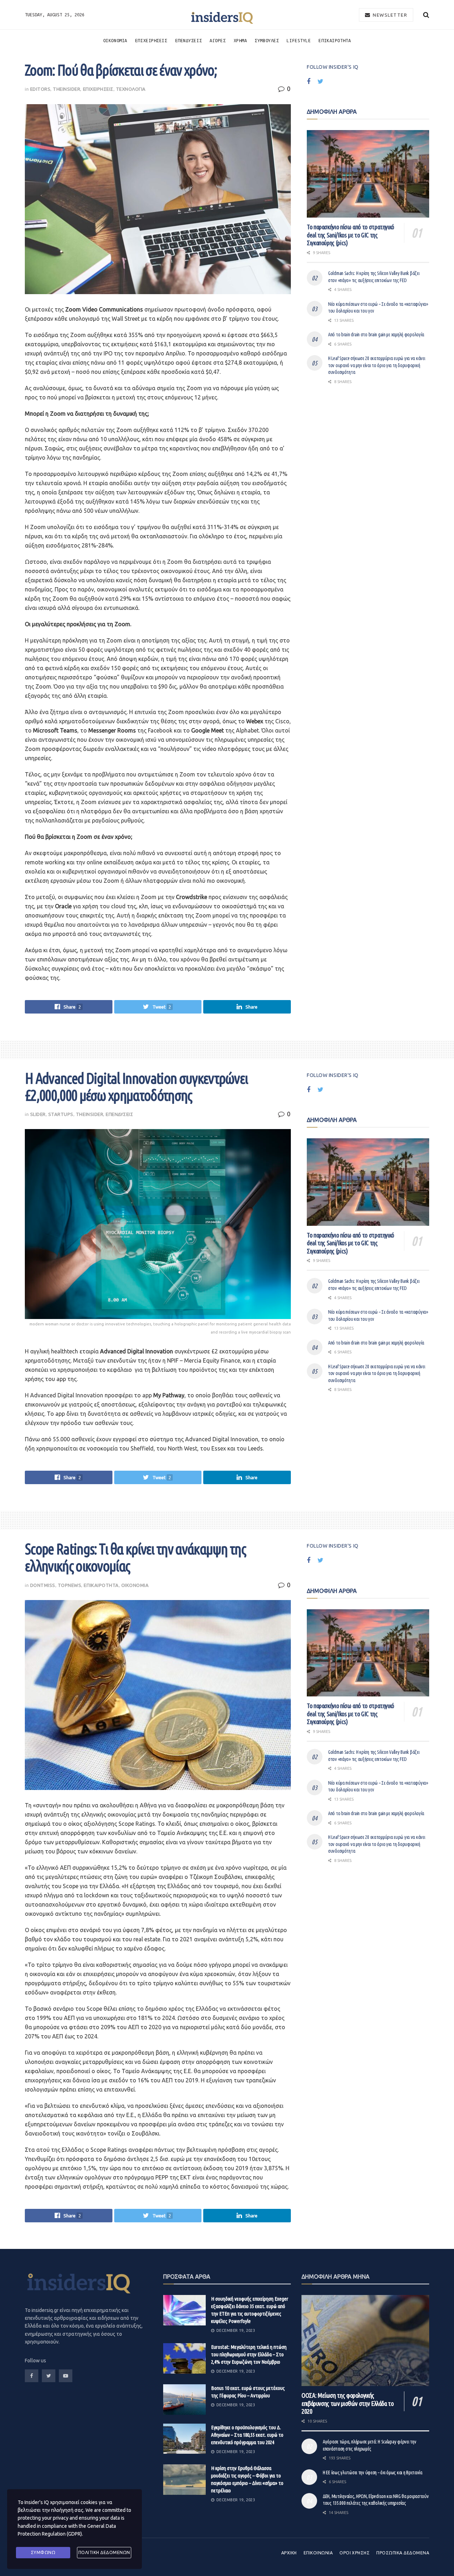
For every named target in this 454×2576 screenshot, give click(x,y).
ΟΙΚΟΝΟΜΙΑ (115, 40)
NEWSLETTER (389, 15)
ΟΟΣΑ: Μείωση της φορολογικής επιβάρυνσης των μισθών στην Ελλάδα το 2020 (348, 2403)
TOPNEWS (70, 1585)
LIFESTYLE (299, 40)
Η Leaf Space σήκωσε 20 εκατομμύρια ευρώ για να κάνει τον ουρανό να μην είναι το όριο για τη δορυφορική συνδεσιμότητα (377, 365)
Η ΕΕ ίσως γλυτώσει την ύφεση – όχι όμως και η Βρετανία (373, 2473)
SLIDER (38, 1114)
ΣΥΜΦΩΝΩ (43, 2552)
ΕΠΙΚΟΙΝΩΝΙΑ (318, 2553)
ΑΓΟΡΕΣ (218, 40)
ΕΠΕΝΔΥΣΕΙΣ (189, 40)
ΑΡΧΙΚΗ (289, 2553)
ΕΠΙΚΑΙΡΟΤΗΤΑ (335, 40)
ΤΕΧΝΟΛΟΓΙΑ (131, 89)
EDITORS (40, 89)
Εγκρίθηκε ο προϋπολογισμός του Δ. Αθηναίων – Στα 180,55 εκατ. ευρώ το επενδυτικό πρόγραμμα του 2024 (247, 2435)
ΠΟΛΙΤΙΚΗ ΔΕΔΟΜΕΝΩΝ (104, 2552)
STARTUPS (61, 1114)
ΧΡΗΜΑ (240, 40)
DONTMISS (43, 1585)
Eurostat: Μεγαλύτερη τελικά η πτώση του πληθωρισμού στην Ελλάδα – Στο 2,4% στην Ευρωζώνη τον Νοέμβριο (249, 2354)
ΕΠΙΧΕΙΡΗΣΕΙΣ (151, 40)
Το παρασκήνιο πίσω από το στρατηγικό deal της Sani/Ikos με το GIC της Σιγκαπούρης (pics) (350, 235)
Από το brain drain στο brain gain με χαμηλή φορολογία (376, 335)
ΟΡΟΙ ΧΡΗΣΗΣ (355, 2553)
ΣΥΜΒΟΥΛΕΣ (267, 40)
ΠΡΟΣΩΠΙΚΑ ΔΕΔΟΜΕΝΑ (403, 2553)
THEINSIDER (67, 89)
